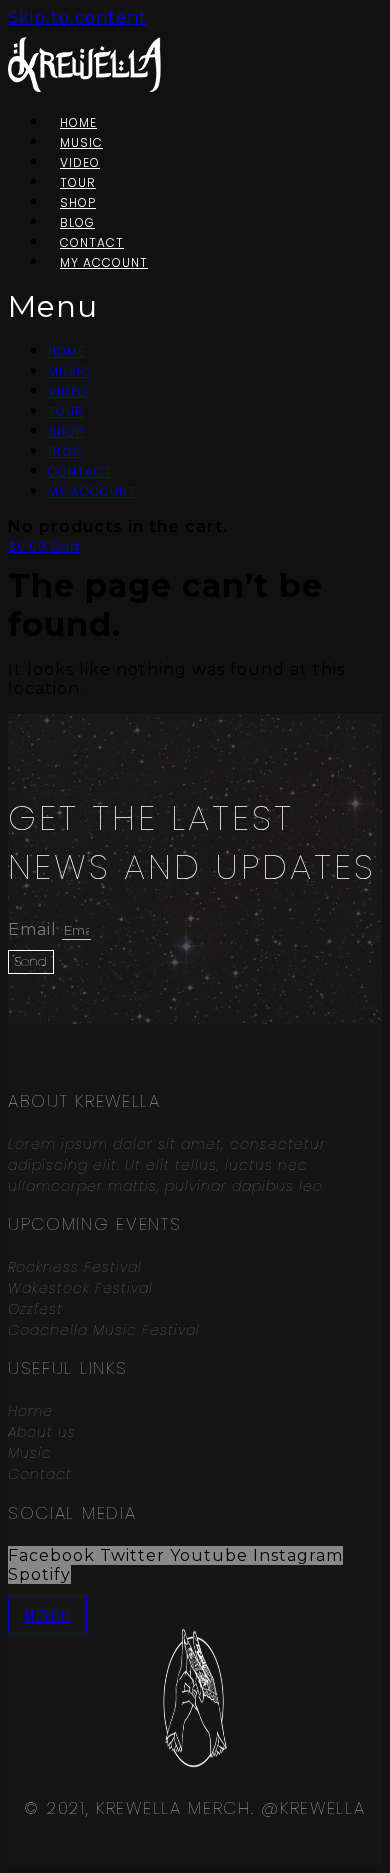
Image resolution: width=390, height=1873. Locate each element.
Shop (66, 431)
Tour (66, 411)
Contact (80, 471)
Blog (65, 451)
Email (35, 929)
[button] (101, 306)
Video (68, 391)
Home (66, 351)
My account (104, 262)
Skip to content (77, 17)
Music (69, 371)
